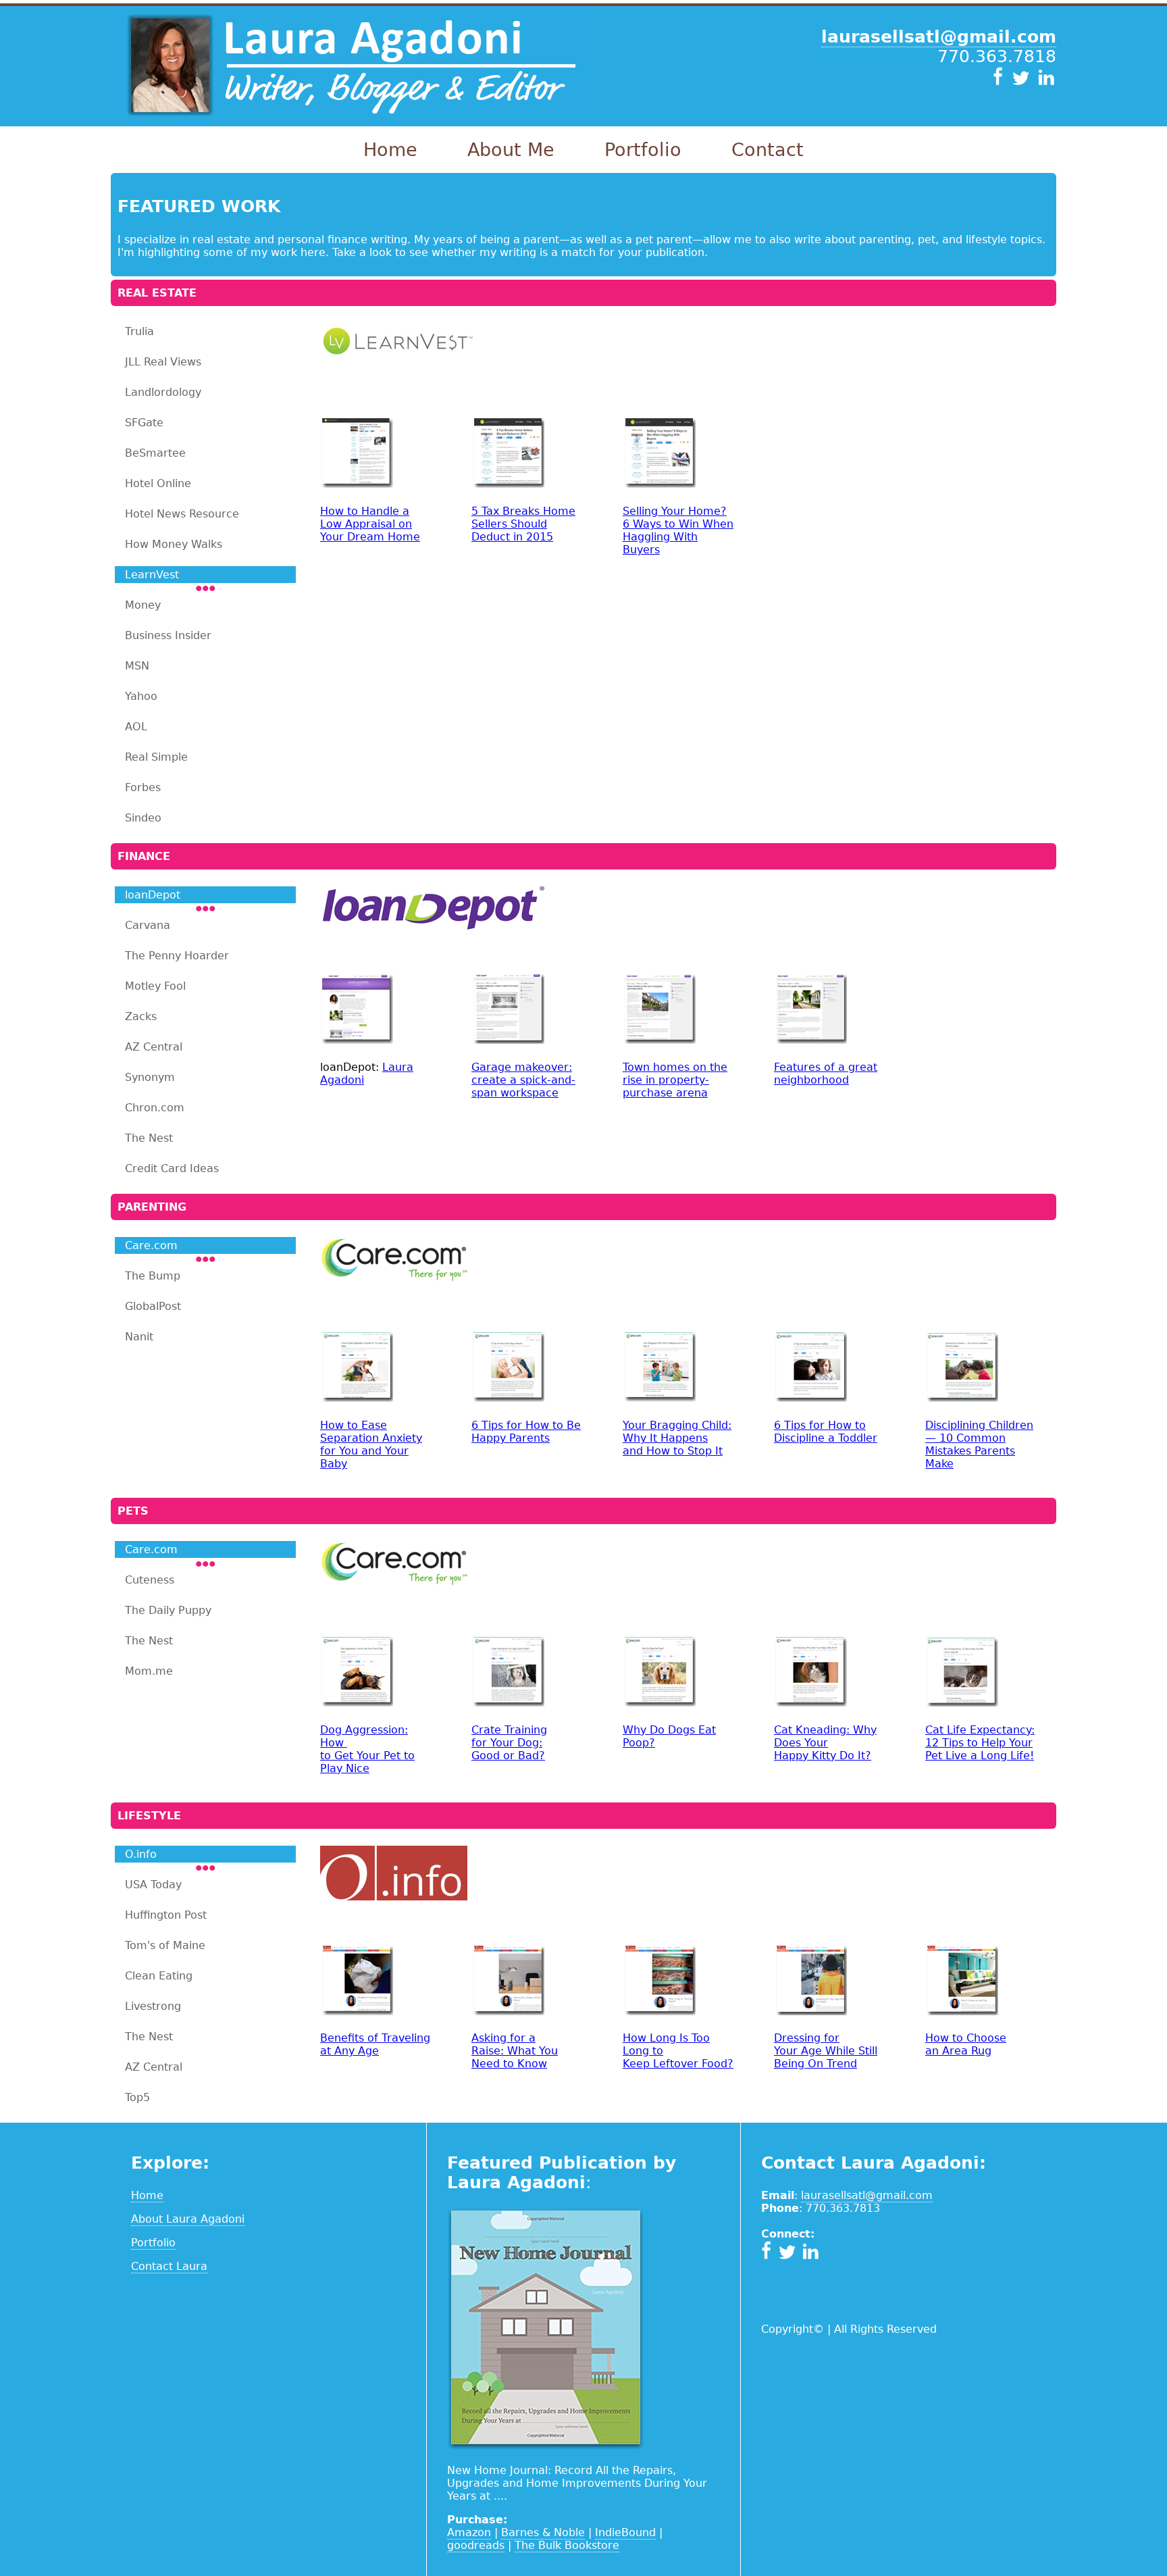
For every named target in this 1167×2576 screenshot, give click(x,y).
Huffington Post (166, 1915)
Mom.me (149, 1671)
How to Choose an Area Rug (966, 2044)
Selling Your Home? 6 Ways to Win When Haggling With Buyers (678, 530)
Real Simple (156, 757)
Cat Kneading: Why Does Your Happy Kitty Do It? (825, 1743)
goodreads (476, 2545)
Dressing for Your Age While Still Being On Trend (826, 2051)
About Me (511, 150)
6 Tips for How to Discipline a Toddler (826, 1432)
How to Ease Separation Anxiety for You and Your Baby (371, 1444)
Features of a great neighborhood (826, 1074)
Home (390, 150)
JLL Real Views (163, 362)
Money (143, 605)
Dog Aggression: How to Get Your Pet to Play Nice (367, 1749)
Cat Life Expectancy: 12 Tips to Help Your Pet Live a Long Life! (980, 1743)
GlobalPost (153, 1306)
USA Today (153, 1885)
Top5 (137, 2097)
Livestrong (153, 2006)
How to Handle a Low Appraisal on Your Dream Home (370, 524)
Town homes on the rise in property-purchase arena (675, 1080)
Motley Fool (155, 986)
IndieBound (625, 2532)
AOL (136, 727)
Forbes (143, 787)
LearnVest (152, 575)
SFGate (144, 423)
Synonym (150, 1077)
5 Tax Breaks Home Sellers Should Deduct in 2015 (523, 524)
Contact (768, 150)
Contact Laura (169, 2266)
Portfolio (643, 150)
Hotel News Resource (182, 514)
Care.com (151, 1245)
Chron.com (155, 1108)
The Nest (149, 1138)
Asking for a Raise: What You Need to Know (515, 2051)
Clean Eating (159, 1976)
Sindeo (143, 818)
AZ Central (154, 1047)
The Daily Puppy (168, 1610)
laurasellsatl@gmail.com (867, 2195)
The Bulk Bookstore (567, 2545)
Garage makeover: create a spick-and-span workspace (523, 1080)
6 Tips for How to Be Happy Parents (526, 1432)
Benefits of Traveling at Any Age (375, 2044)
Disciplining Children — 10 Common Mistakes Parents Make (979, 1444)
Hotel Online (158, 483)
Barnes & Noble (543, 2532)
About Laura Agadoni (188, 2219)
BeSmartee (155, 453)
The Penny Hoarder (177, 956)
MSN (137, 666)
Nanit (139, 1337)
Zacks (141, 1016)
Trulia (139, 331)
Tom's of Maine (165, 1945)
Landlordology (163, 392)
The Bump (153, 1276)
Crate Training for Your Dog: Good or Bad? (509, 1743)
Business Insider (168, 635)
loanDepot (153, 895)
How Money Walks (174, 544)
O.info (141, 1854)
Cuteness (150, 1580)
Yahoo (141, 696)
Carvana (148, 925)
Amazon (469, 2532)
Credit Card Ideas (172, 1168)
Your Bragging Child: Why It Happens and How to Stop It (677, 1438)
